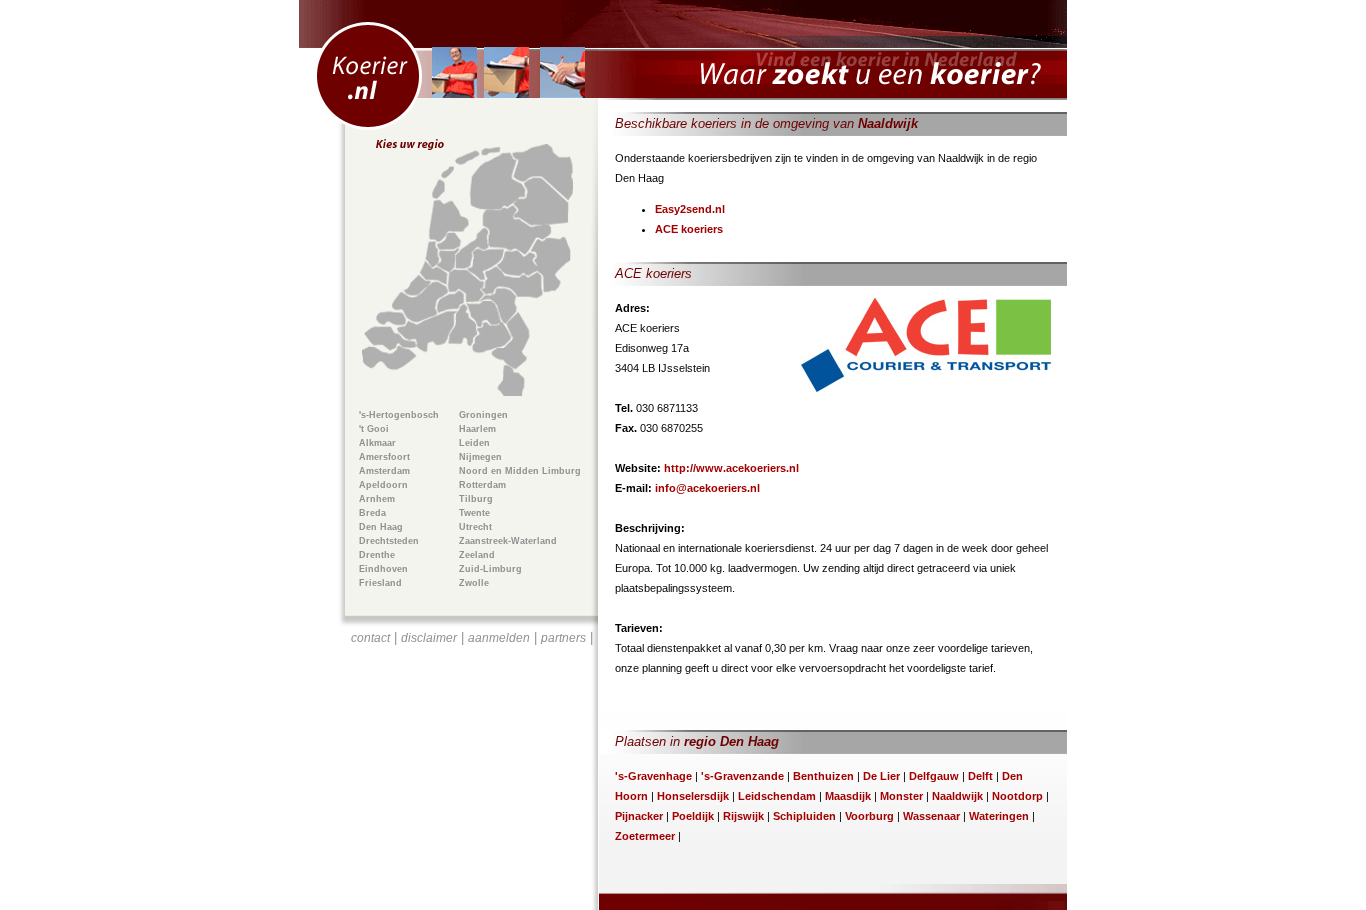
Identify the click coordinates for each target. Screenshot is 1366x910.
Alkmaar (377, 443)
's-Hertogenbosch (399, 415)
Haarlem (477, 429)
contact (370, 638)
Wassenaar (931, 816)
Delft (980, 776)
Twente (474, 513)
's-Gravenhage (653, 776)
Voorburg (869, 816)
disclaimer (429, 638)
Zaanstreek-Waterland (508, 541)
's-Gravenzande (742, 776)
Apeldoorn (383, 485)
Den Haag (381, 527)
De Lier (881, 776)
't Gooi (374, 429)
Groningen (483, 415)
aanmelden (499, 638)
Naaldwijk (957, 796)
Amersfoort (384, 457)
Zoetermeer (645, 836)
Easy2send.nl (690, 209)
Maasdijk (848, 796)
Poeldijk (693, 816)
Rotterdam (482, 485)
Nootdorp (1017, 796)
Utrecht (475, 527)
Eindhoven (383, 569)
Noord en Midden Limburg (520, 471)
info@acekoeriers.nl (707, 488)
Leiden (474, 443)
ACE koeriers (689, 229)
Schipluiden (804, 816)
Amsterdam (384, 471)
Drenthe (377, 555)
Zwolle (474, 583)
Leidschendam (777, 796)
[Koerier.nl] (683, 50)
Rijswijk (743, 816)
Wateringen (999, 816)
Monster (901, 796)
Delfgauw (934, 776)
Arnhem (377, 499)
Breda (372, 513)
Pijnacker (639, 816)
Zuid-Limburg (490, 569)
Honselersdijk (693, 796)
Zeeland (477, 555)
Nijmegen (480, 457)
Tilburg (476, 499)
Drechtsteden (389, 541)
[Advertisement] (472, 766)
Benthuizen (823, 776)
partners (563, 638)
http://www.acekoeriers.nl (731, 468)
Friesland (380, 583)
